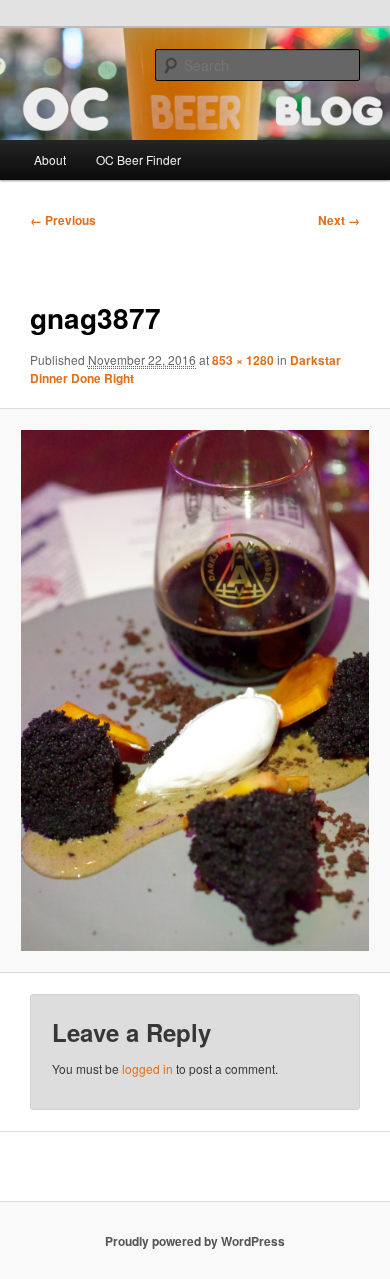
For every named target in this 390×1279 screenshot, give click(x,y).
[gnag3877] (194, 690)
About (50, 159)
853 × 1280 (243, 360)
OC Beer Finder (138, 159)
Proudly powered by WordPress (195, 1241)
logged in (147, 1068)
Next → (339, 220)
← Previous (63, 220)
